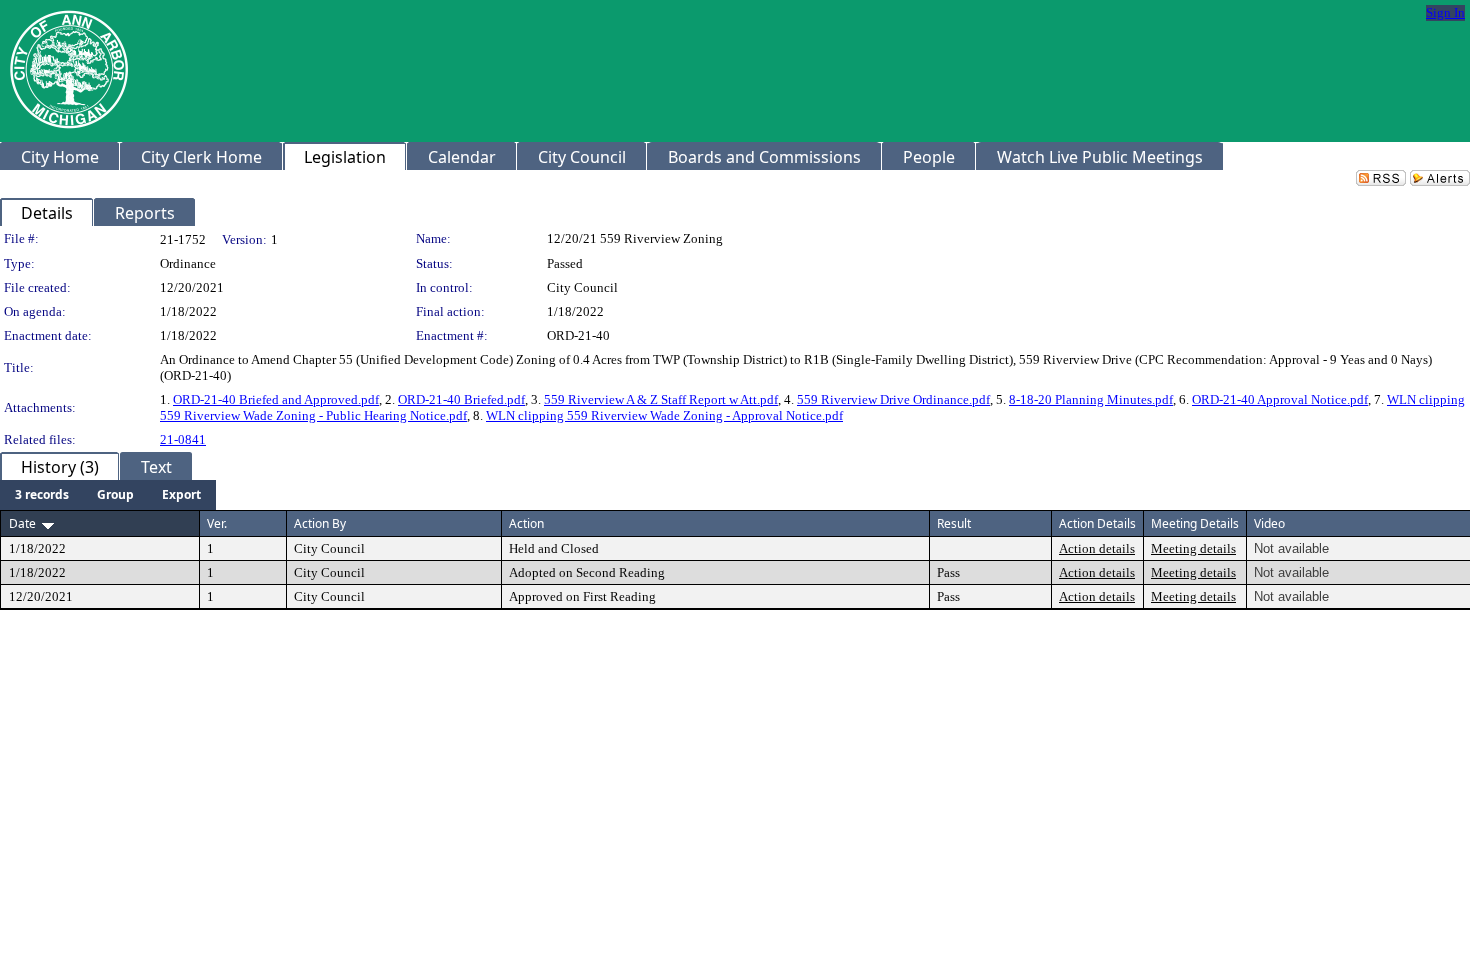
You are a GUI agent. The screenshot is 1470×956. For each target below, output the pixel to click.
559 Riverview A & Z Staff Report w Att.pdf (661, 399)
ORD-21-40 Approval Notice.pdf (1280, 399)
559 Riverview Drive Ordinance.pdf (893, 399)
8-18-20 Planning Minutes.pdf (1091, 399)
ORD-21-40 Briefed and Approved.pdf (276, 399)
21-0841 (183, 439)
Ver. (217, 523)
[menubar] (108, 495)
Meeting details (1193, 548)
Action (526, 523)
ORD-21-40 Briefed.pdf (461, 399)
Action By (320, 523)
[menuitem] (42, 495)
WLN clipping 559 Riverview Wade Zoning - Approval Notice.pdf (664, 415)
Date (22, 523)
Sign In (1445, 12)
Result (954, 523)
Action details (1097, 548)
